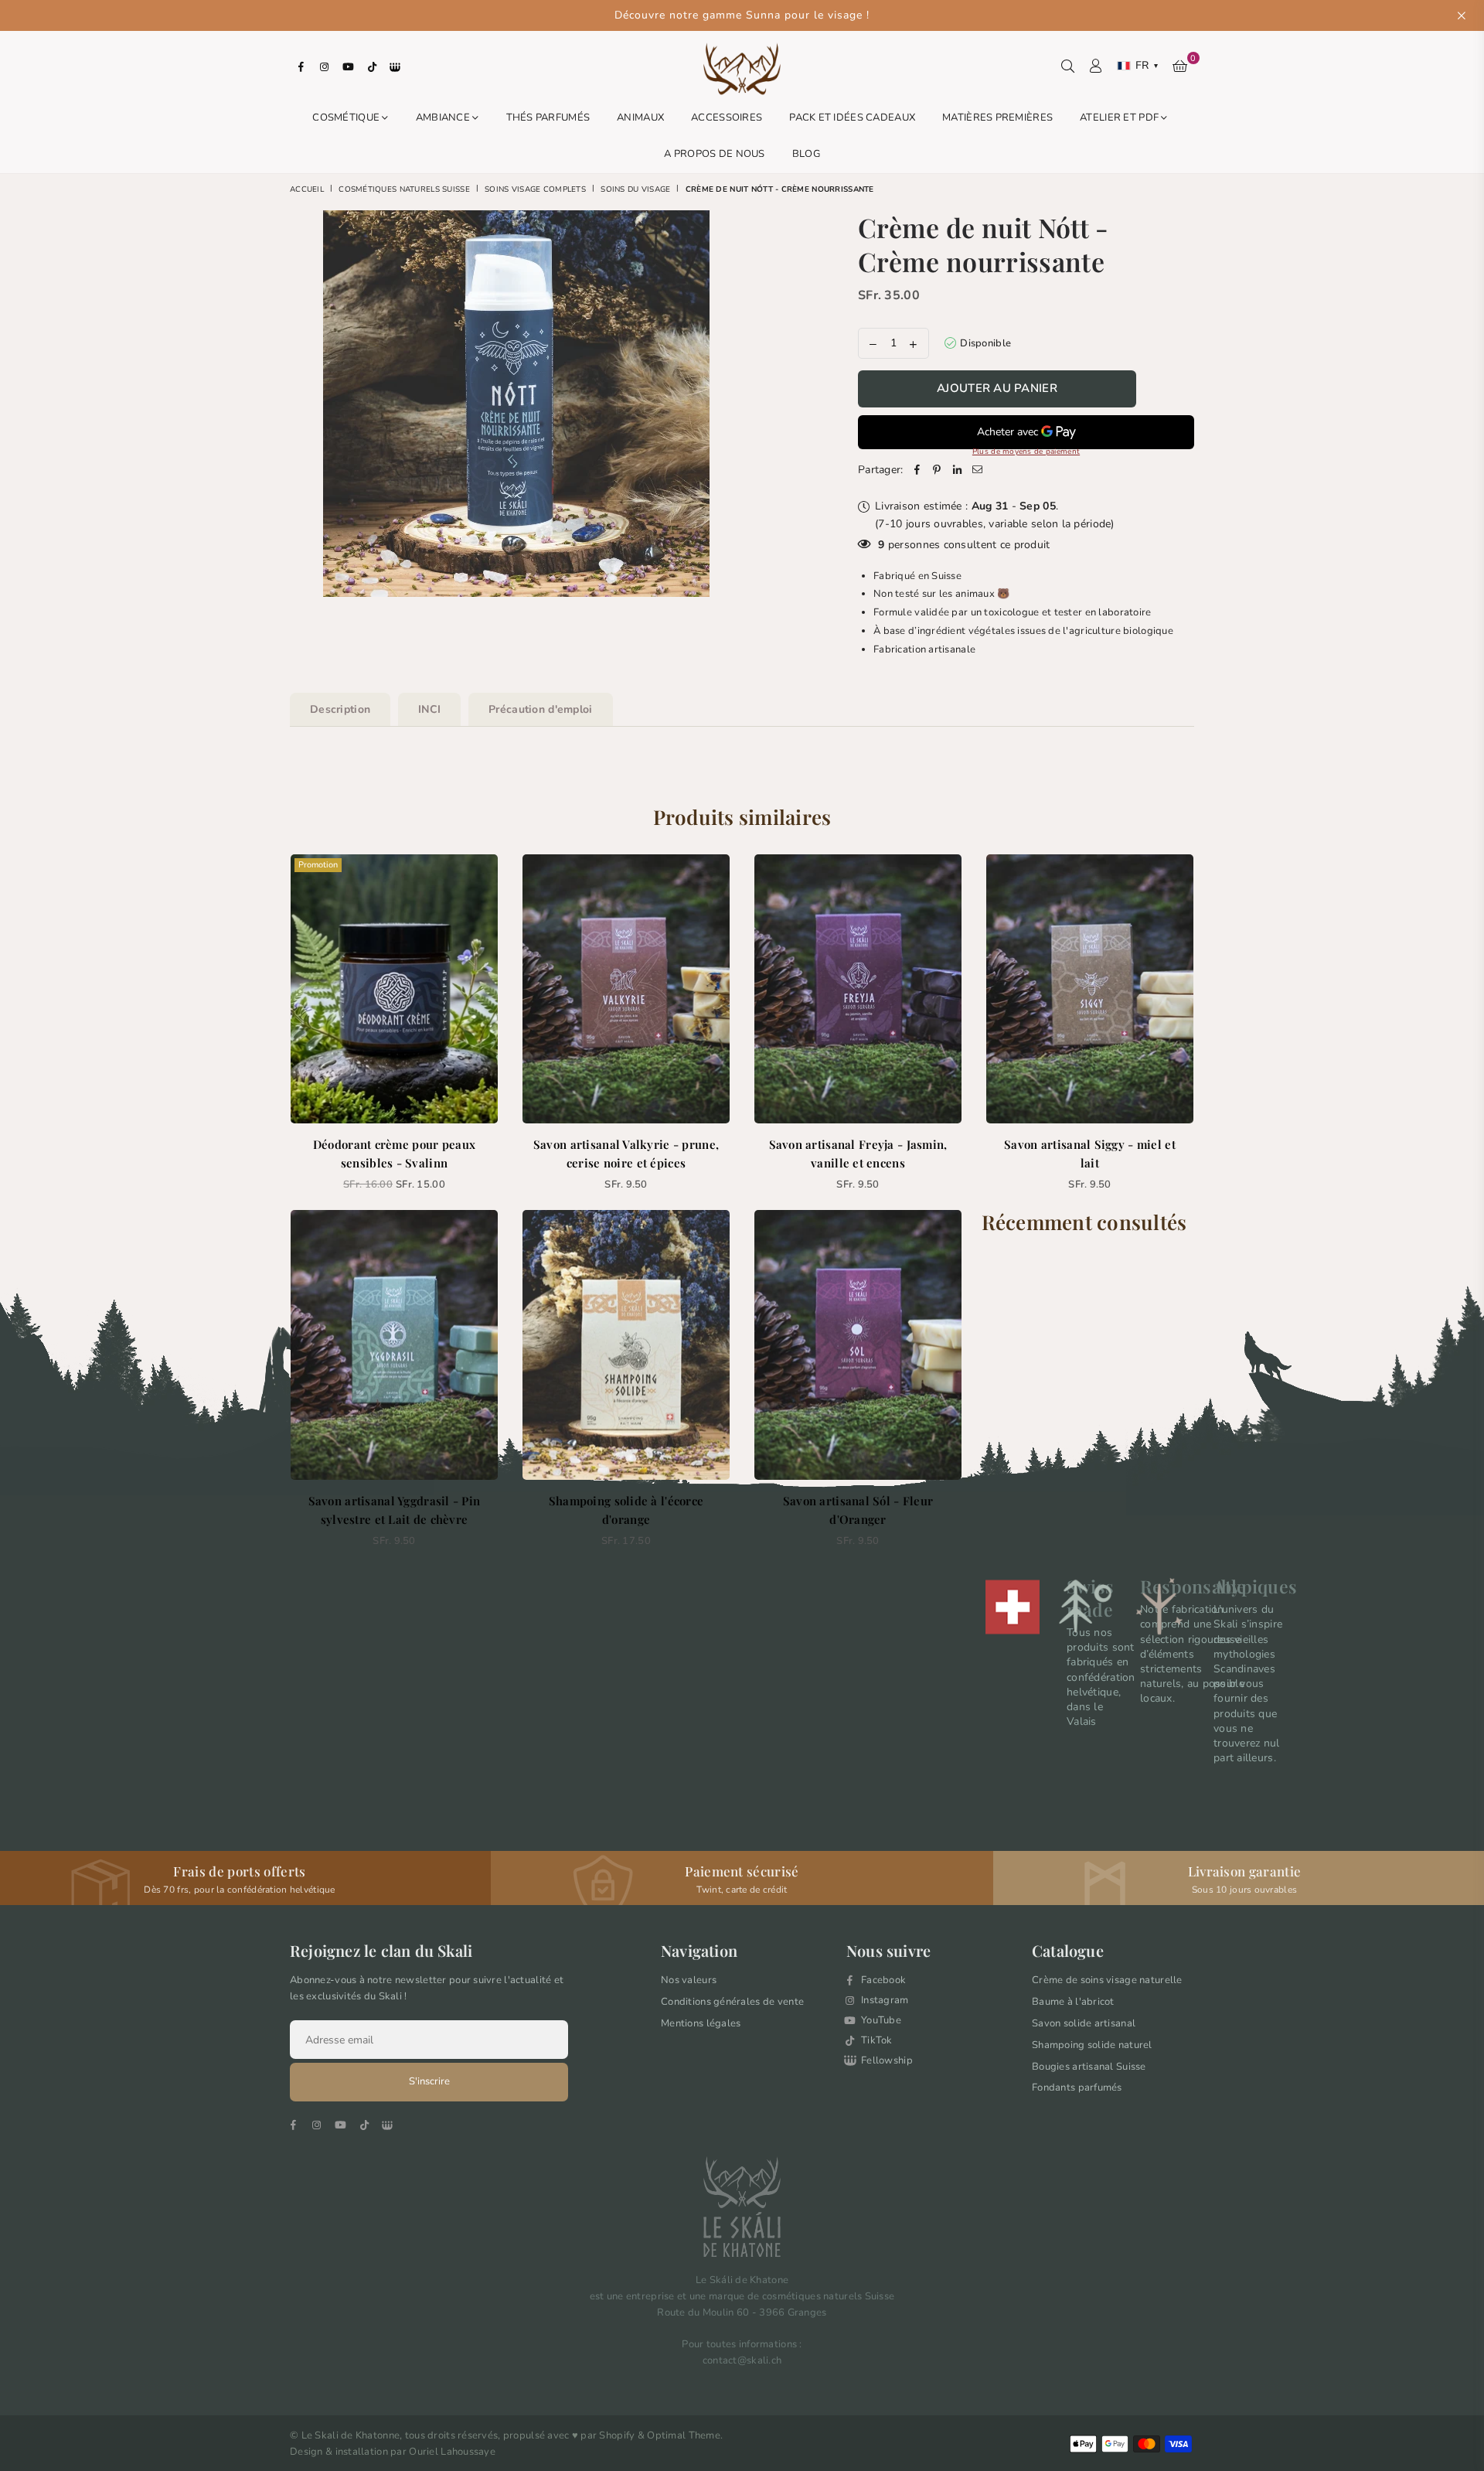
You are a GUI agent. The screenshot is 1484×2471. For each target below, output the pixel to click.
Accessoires (727, 118)
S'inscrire (429, 2081)
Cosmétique (347, 118)
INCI (429, 709)
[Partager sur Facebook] (917, 470)
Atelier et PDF (1120, 118)
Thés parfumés (548, 118)
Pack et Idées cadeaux (852, 118)
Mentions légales (701, 2023)
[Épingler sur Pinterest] (938, 470)
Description (340, 709)
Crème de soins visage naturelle (1107, 1980)
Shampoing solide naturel (1092, 2045)
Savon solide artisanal (1084, 2023)
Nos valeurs (689, 1980)
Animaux (640, 118)
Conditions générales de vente (732, 2002)
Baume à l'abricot (1073, 2002)
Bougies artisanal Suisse (1089, 2067)
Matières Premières (997, 118)
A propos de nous (714, 154)
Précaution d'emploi (540, 709)
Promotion (318, 865)
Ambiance (444, 118)
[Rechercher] (1068, 66)
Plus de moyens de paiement (1026, 452)
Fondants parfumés (1077, 2088)
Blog (806, 154)
